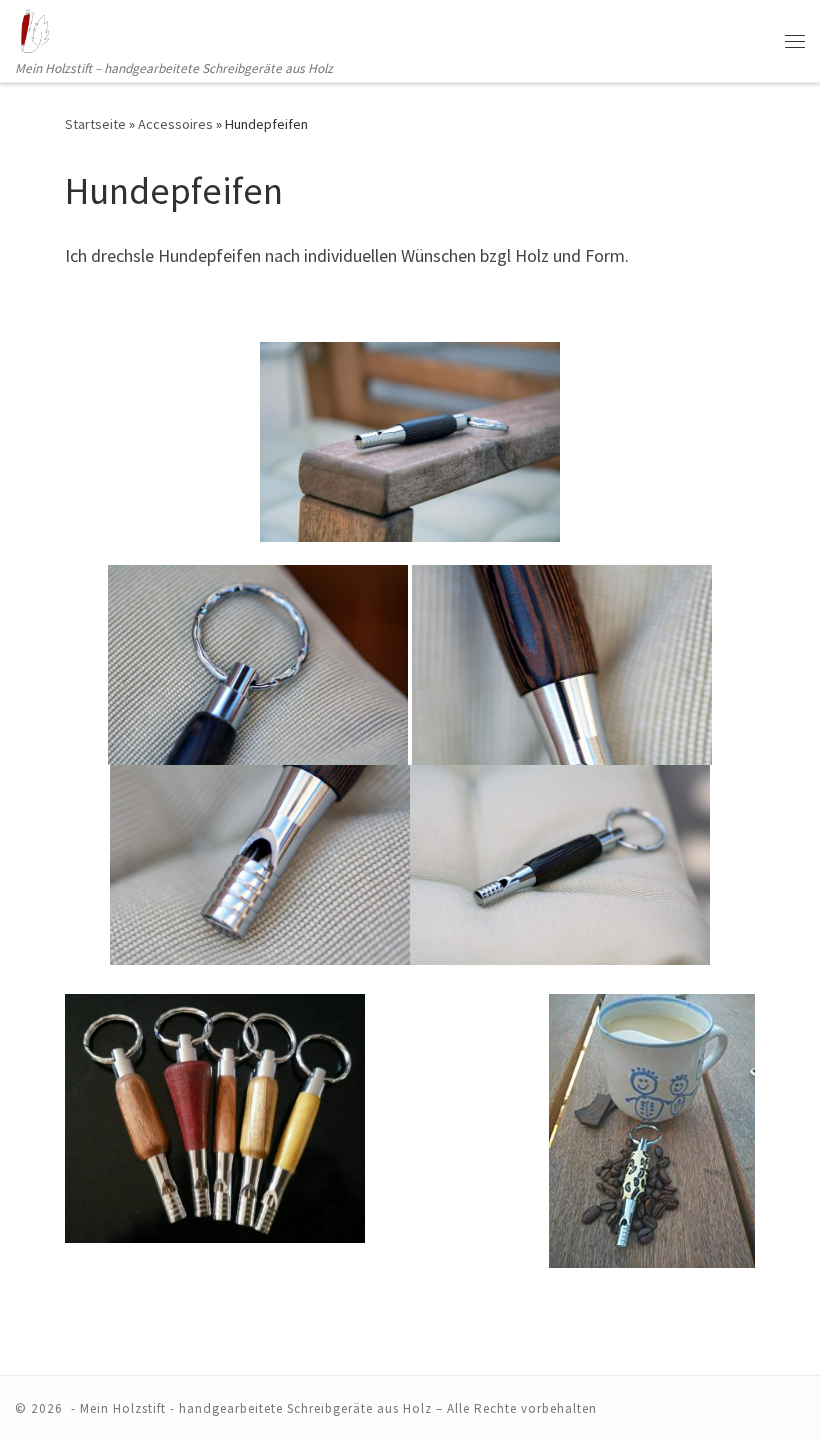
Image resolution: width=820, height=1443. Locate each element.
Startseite (95, 124)
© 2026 (41, 1408)
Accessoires (175, 124)
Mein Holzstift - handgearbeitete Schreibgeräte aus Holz (256, 1408)
